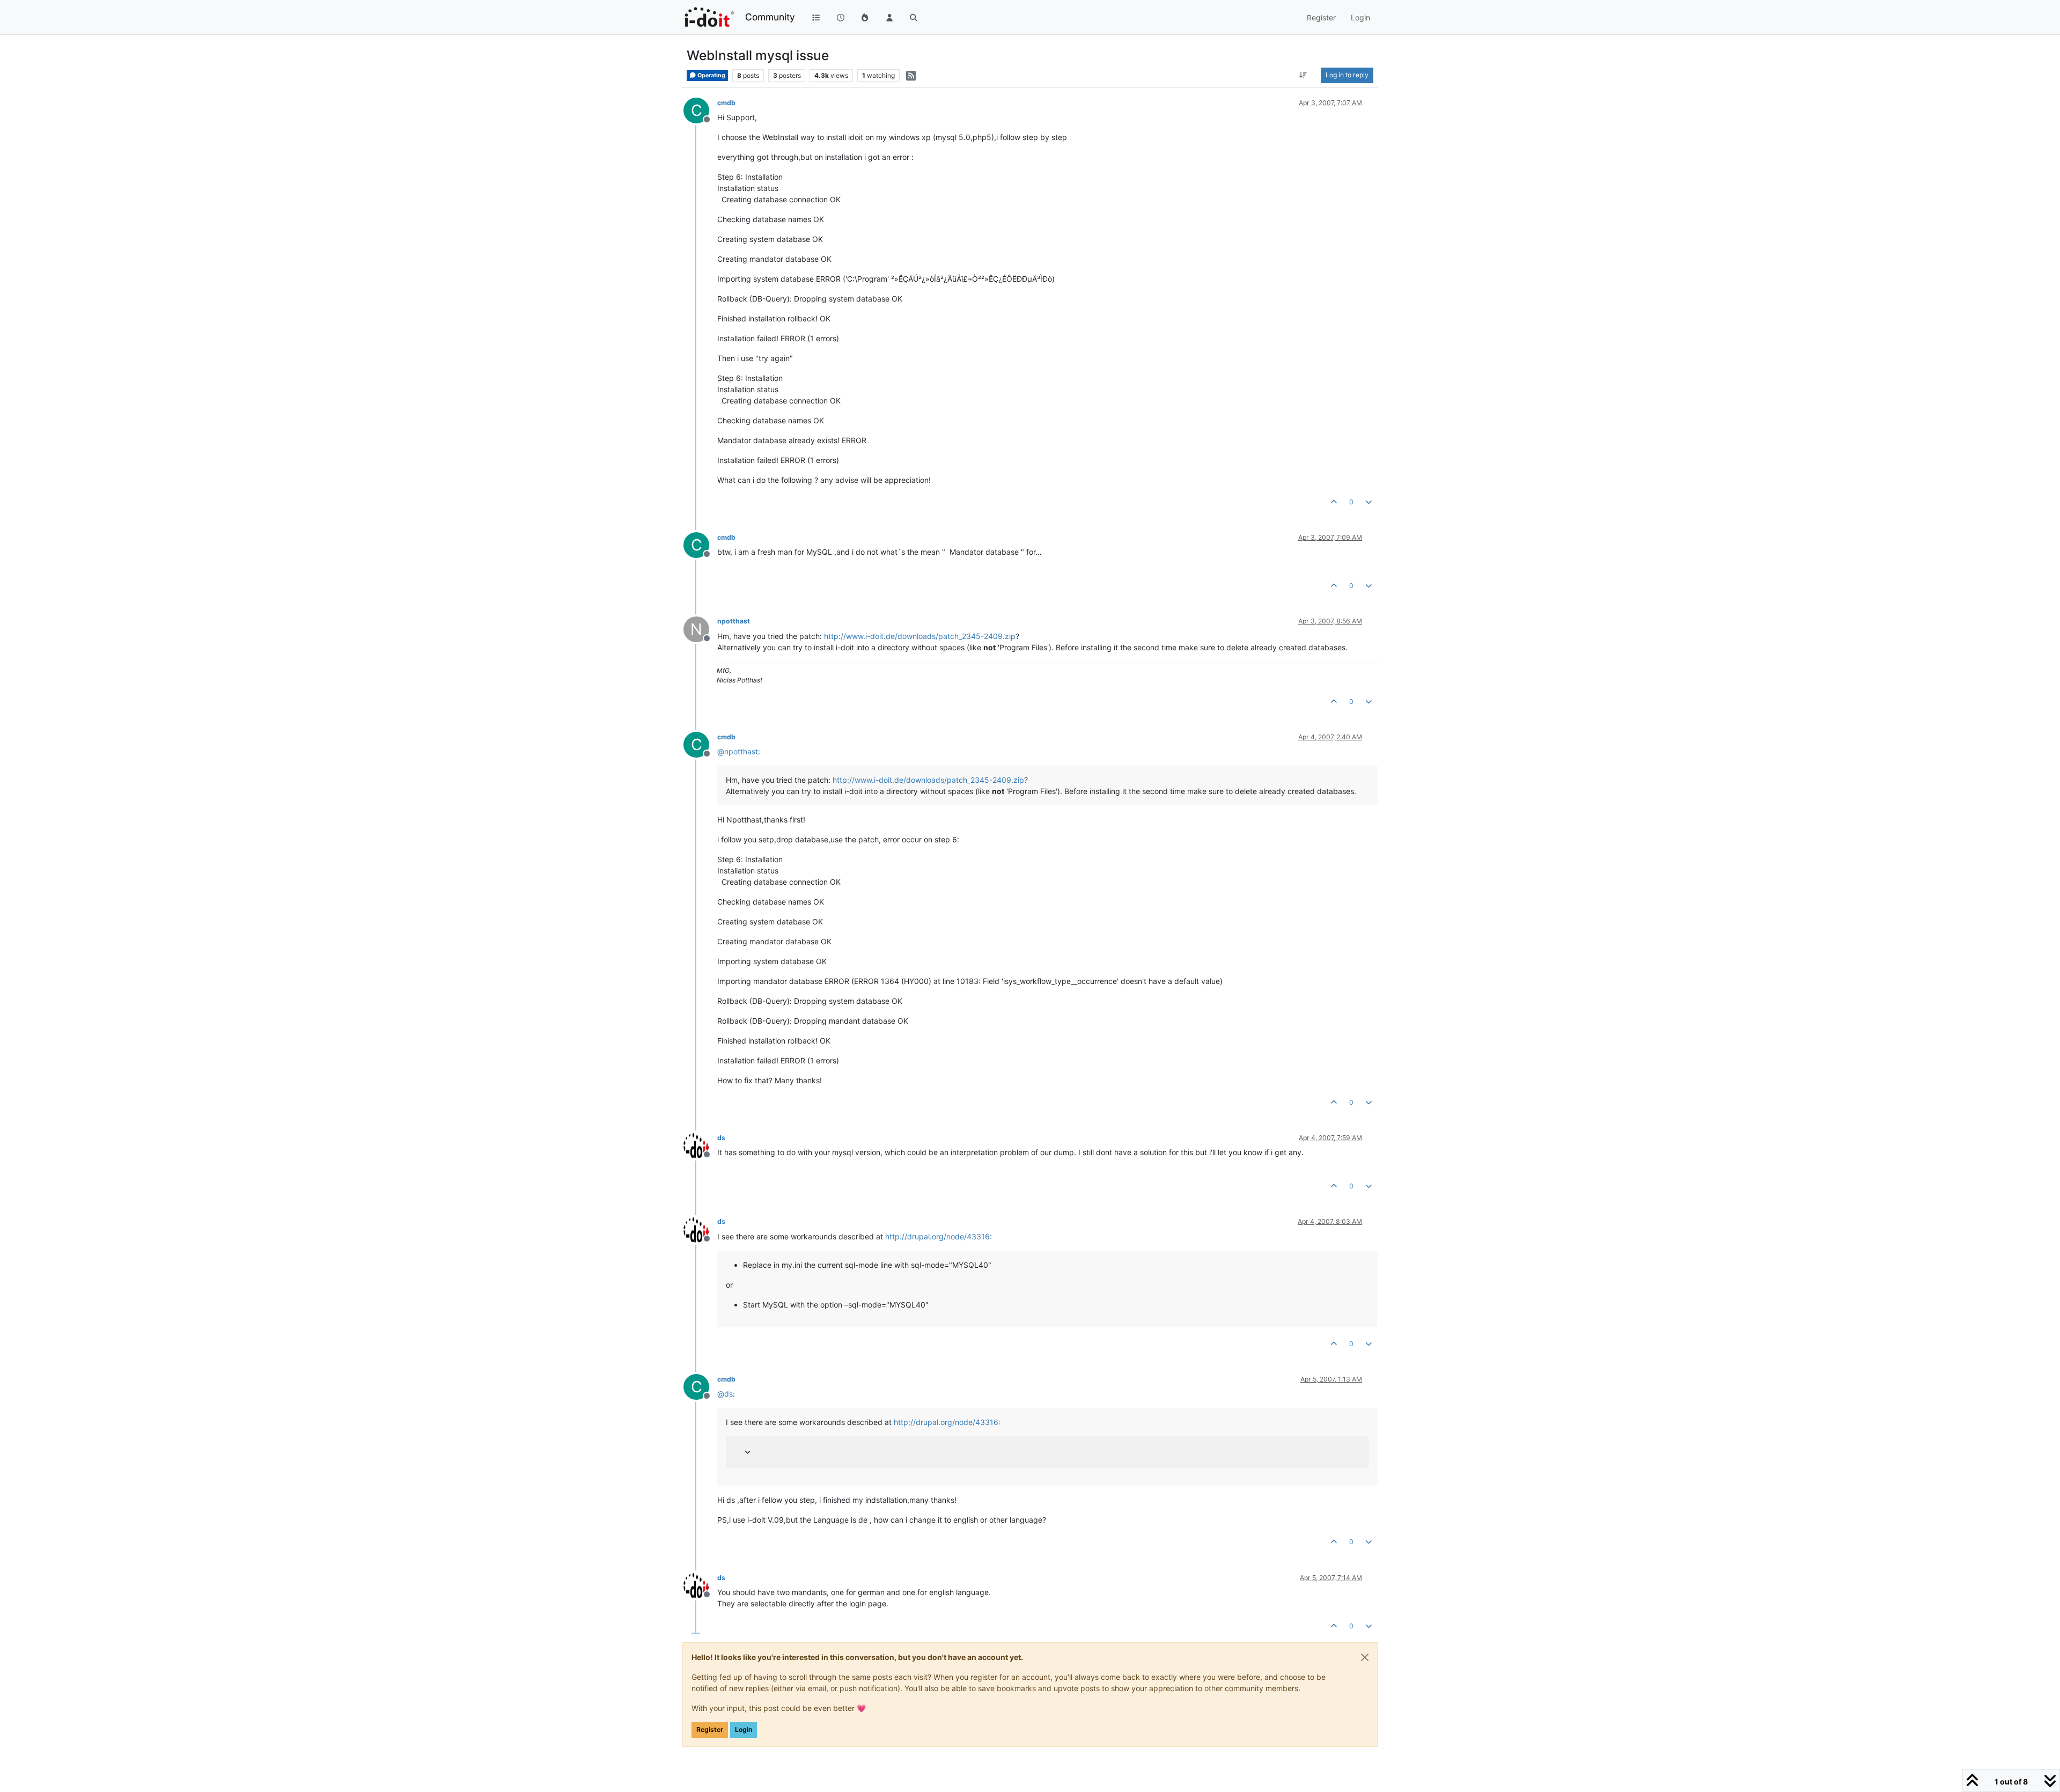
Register (710, 1729)
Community (770, 17)
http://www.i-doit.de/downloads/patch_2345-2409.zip (920, 636)
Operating (711, 75)
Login (744, 1729)
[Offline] (700, 1145)
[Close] (1365, 1657)
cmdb (726, 103)
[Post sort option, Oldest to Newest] (1303, 75)
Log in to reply (1347, 75)
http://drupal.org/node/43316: (939, 1236)
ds (721, 1138)
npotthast (734, 621)
